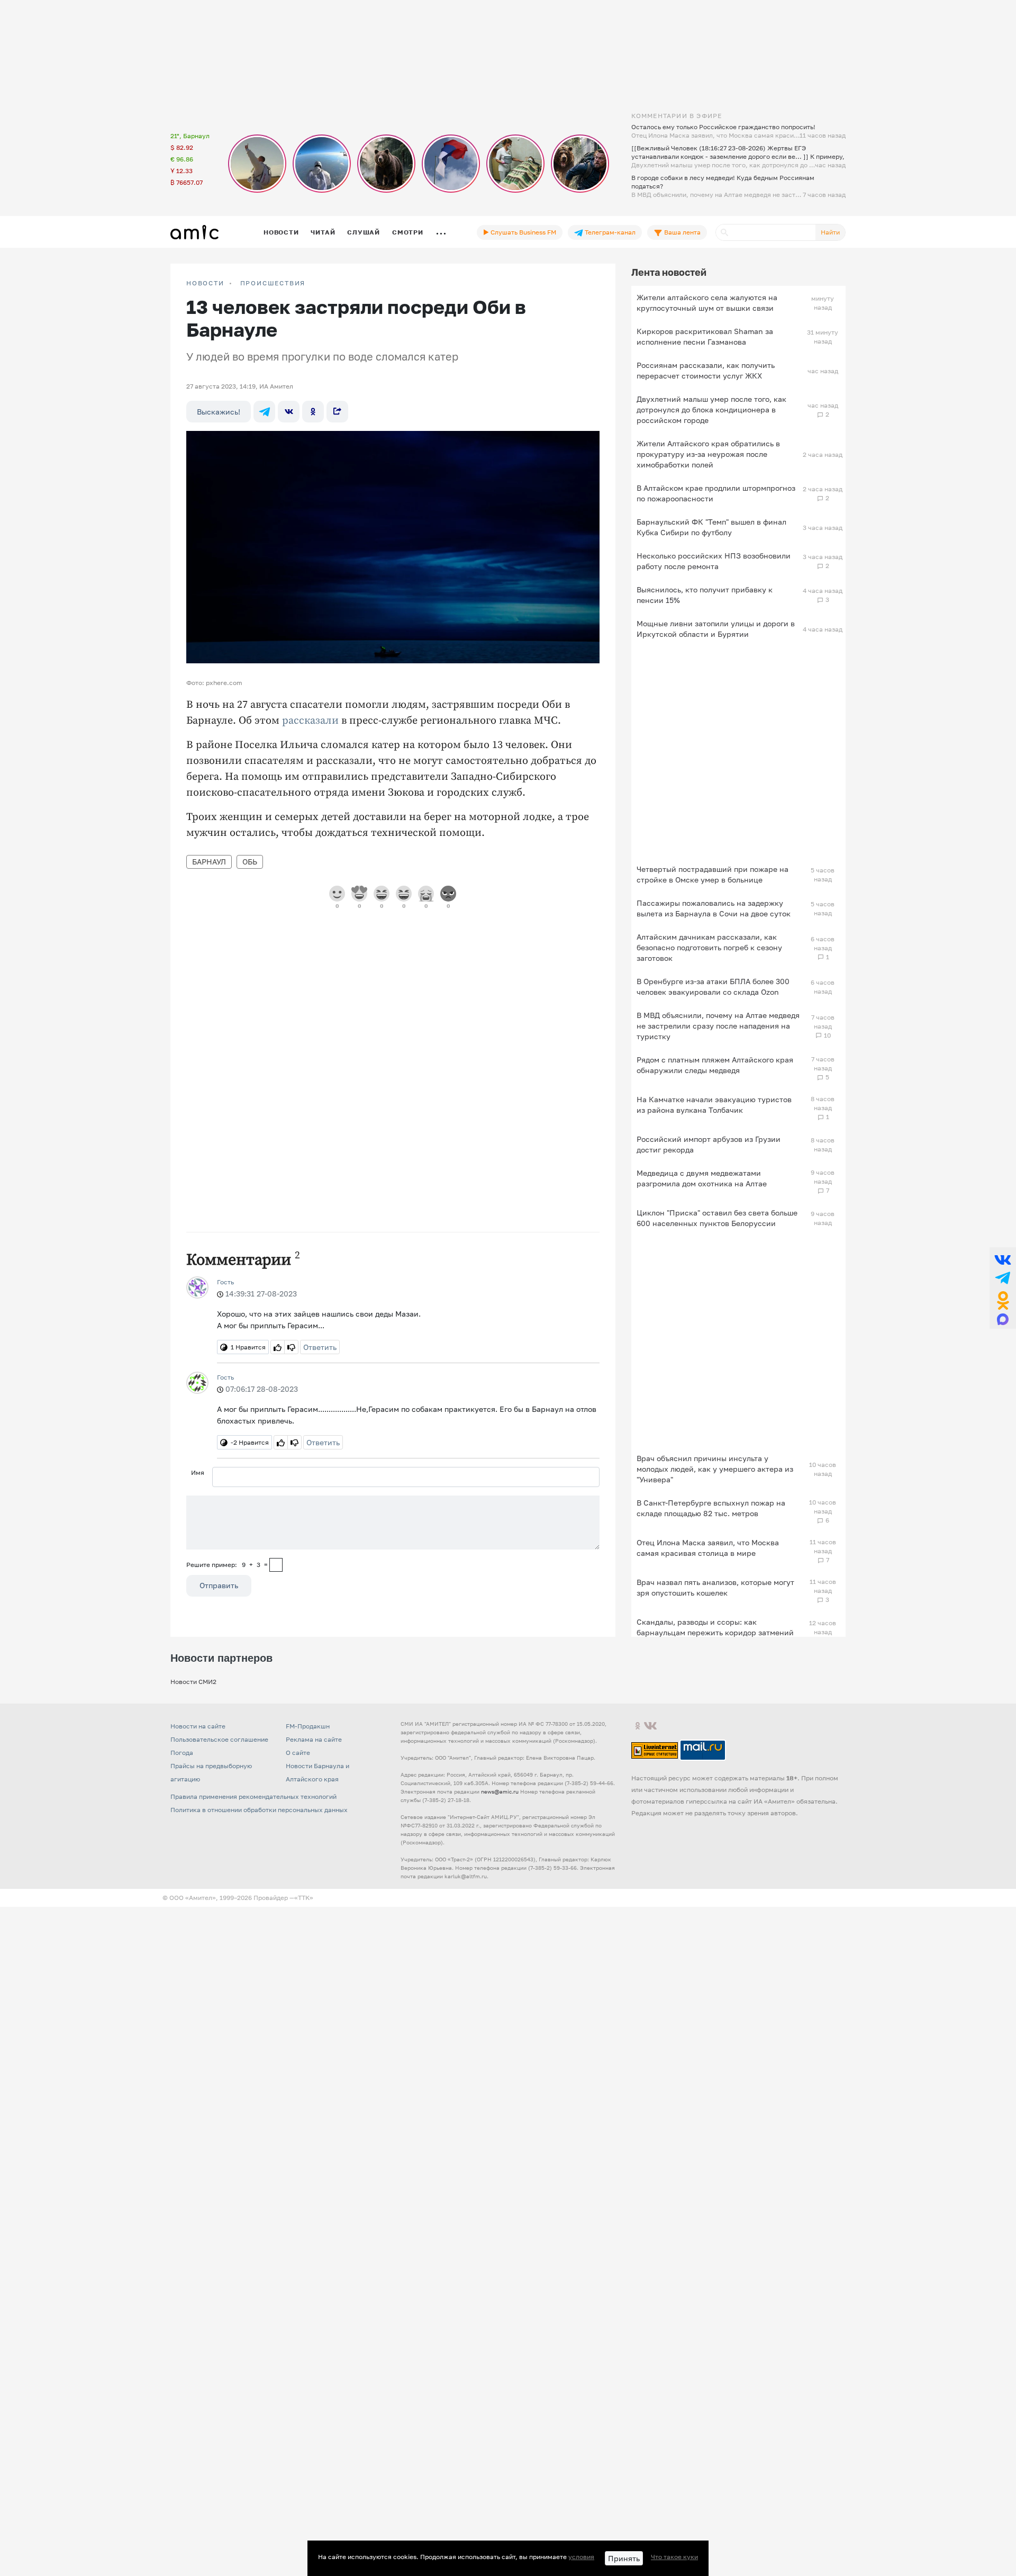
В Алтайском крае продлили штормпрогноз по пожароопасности (716, 493)
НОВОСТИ (205, 283)
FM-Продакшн (308, 1726)
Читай (323, 232)
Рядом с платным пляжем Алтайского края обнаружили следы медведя (715, 1065)
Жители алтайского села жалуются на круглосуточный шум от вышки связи (707, 303)
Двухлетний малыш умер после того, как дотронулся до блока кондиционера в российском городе (711, 409)
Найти (830, 232)
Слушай (364, 232)
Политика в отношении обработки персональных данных (259, 1810)
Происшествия (273, 283)
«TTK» (304, 1898)
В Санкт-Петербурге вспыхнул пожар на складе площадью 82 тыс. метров (711, 1508)
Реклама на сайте (314, 1739)
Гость (225, 1282)
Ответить (320, 1347)
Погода (182, 1753)
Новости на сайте (198, 1726)
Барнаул (209, 862)
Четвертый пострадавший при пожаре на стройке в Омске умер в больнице (713, 874)
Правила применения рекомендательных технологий (253, 1796)
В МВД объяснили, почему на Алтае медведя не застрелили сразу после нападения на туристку (718, 1026)
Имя (198, 1472)
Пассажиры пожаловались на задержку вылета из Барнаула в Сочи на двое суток (714, 908)
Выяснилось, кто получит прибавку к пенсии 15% (705, 595)
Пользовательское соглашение (219, 1739)
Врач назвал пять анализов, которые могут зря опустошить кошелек (715, 1587)
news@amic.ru (500, 1791)
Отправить (219, 1585)
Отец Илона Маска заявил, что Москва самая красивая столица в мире (708, 1548)
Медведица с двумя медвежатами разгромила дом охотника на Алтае (702, 1178)
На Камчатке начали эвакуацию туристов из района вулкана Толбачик (714, 1105)
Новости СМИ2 (193, 1682)
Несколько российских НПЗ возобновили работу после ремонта (714, 561)
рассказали (310, 721)
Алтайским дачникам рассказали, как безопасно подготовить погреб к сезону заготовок (709, 947)
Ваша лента (682, 232)
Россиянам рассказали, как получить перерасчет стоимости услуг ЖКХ (706, 370)
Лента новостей (669, 272)
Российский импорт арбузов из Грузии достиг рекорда (709, 1144)
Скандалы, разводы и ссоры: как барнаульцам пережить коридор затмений (715, 1627)
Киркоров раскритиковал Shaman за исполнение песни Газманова (705, 336)
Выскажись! (219, 412)
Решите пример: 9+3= (227, 1565)
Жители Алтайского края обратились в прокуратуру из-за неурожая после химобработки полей (708, 454)
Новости (281, 232)
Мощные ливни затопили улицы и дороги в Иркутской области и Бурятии (716, 629)
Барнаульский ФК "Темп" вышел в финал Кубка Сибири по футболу (711, 527)
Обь (250, 862)
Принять (624, 2558)
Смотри (408, 232)
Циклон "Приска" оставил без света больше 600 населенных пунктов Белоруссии (717, 1218)
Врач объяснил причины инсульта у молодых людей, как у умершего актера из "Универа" (715, 1469)
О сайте (298, 1753)
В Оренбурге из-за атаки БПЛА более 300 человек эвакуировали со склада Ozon (713, 987)
